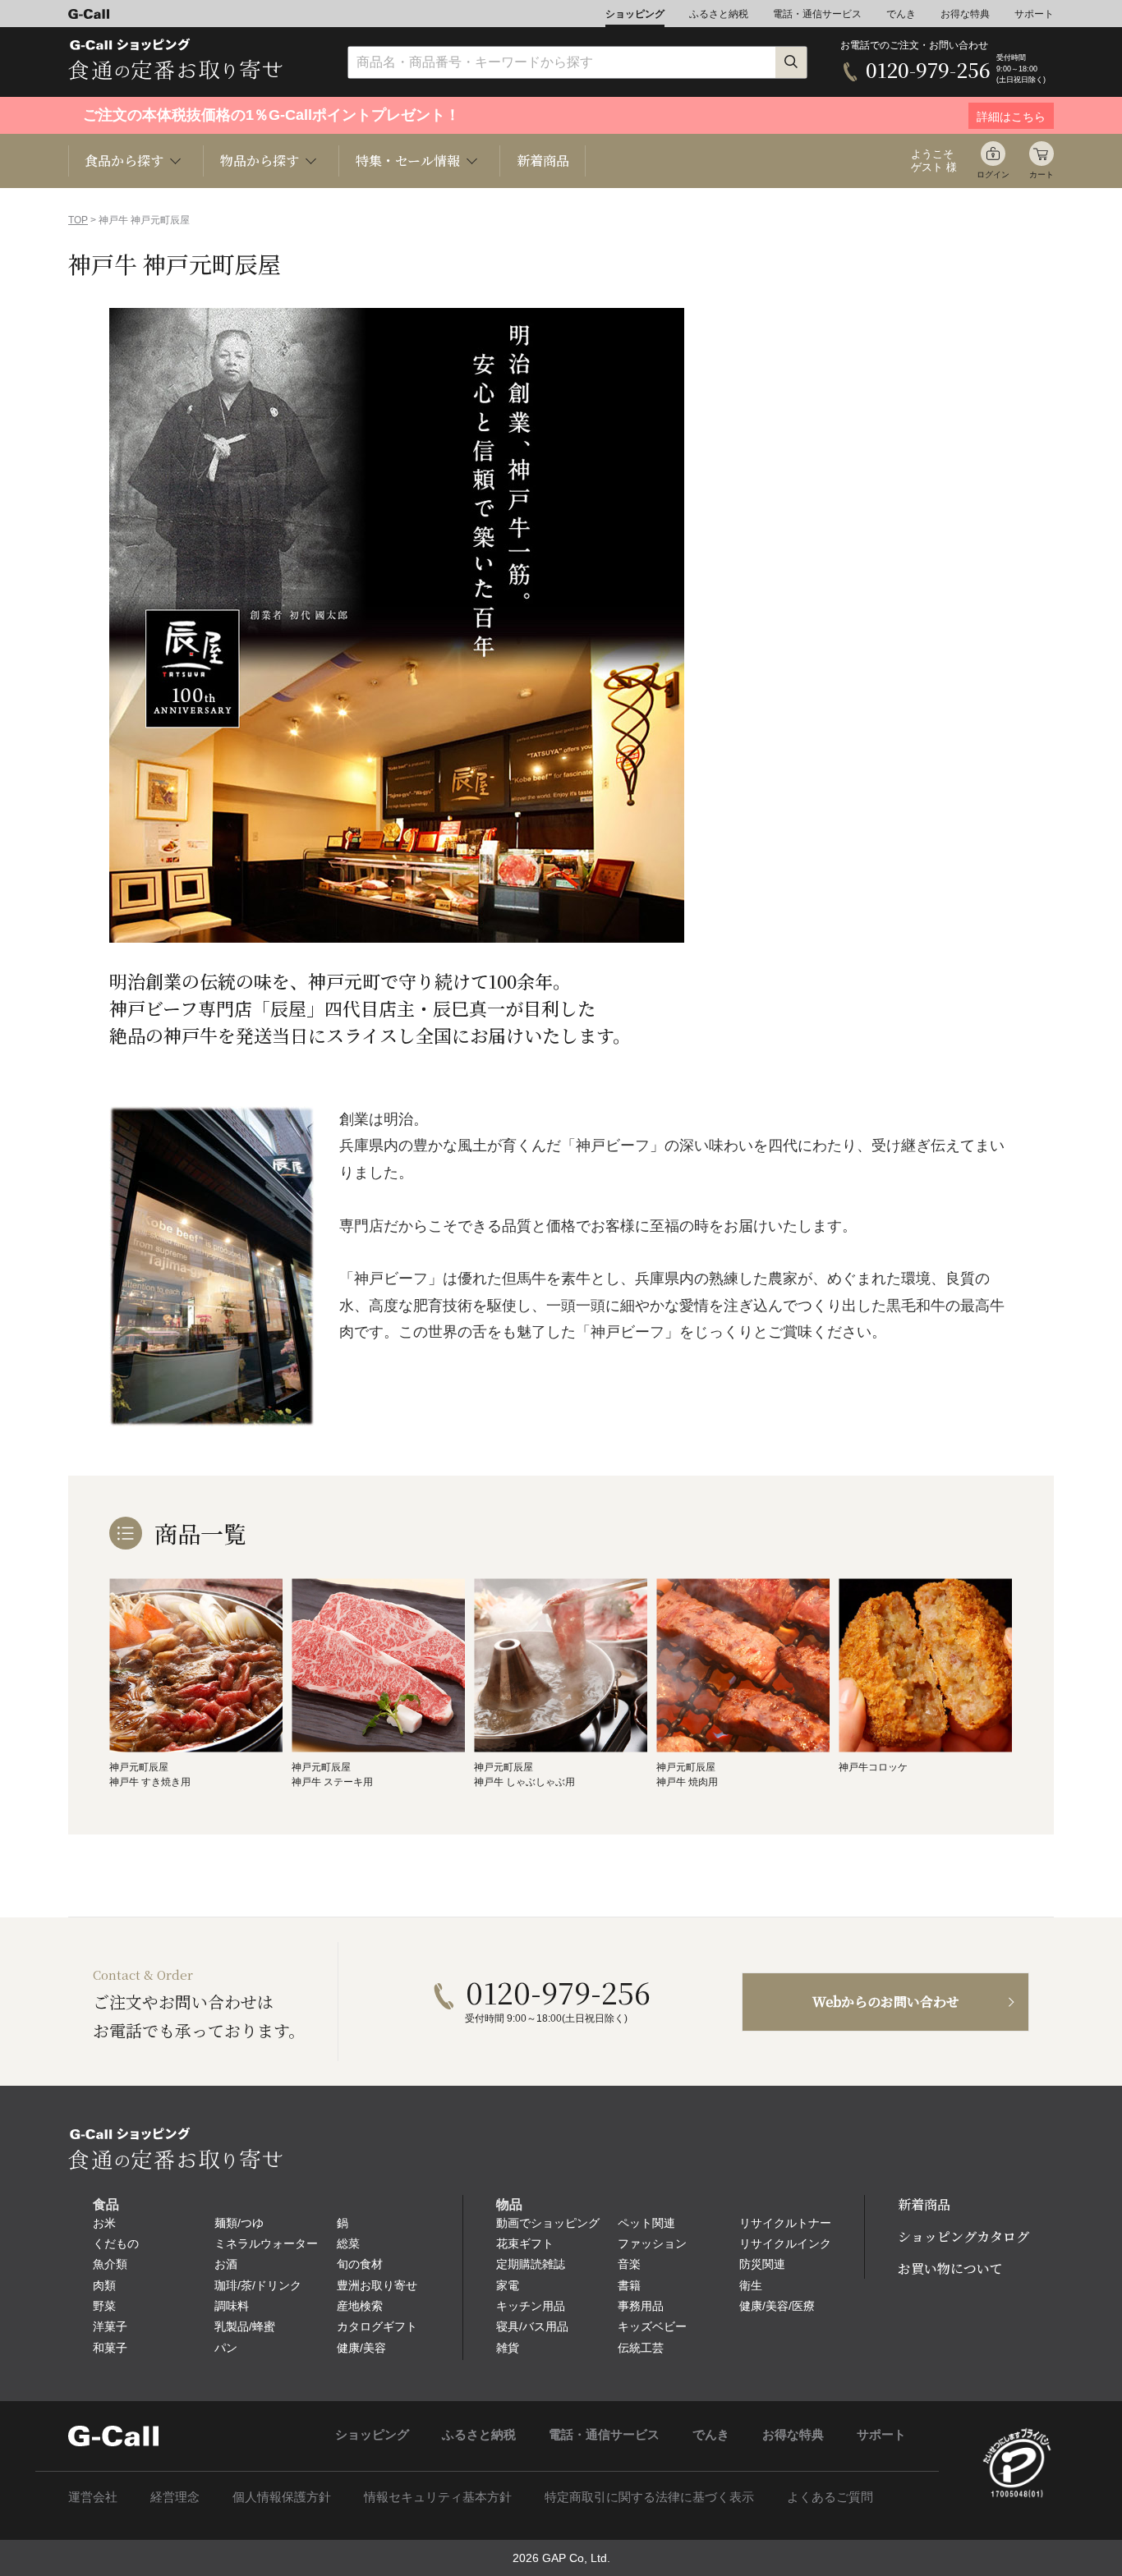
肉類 (104, 2285)
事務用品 (641, 2306)
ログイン (993, 174)
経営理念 (175, 2497)
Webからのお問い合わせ (886, 2002)
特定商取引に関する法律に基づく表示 (649, 2497)
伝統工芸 (641, 2348)
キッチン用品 (531, 2306)
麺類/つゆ (239, 2223)
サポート (1034, 14)
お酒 (226, 2264)
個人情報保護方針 (282, 2497)
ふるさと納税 (719, 14)
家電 (508, 2285)
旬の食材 (360, 2264)
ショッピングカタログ (963, 2236)
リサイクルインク (785, 2243)
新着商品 (543, 161)
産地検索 (360, 2306)
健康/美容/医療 (777, 2306)
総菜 (348, 2243)
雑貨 (508, 2348)
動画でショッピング (548, 2223)
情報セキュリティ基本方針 (438, 2497)
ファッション (652, 2243)
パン (226, 2348)
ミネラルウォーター (266, 2243)
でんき (901, 14)
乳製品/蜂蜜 (245, 2326)
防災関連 (762, 2264)
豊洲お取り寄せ (377, 2285)
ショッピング (635, 14)
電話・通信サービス (817, 14)
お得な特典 (965, 14)
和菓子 (110, 2348)
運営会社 (93, 2497)
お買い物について (950, 2268)
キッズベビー (652, 2326)
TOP (78, 220)
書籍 (629, 2285)
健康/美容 (361, 2348)
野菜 (104, 2306)
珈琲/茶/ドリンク (258, 2285)
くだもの (116, 2243)
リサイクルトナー (785, 2223)
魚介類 (110, 2264)
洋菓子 (110, 2326)
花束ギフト (525, 2243)
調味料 (232, 2306)
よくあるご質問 (830, 2497)
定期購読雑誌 (531, 2264)
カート (1042, 174)
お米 (104, 2223)
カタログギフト (377, 2326)
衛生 (751, 2285)
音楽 (629, 2264)
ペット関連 (646, 2223)
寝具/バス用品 (532, 2326)
